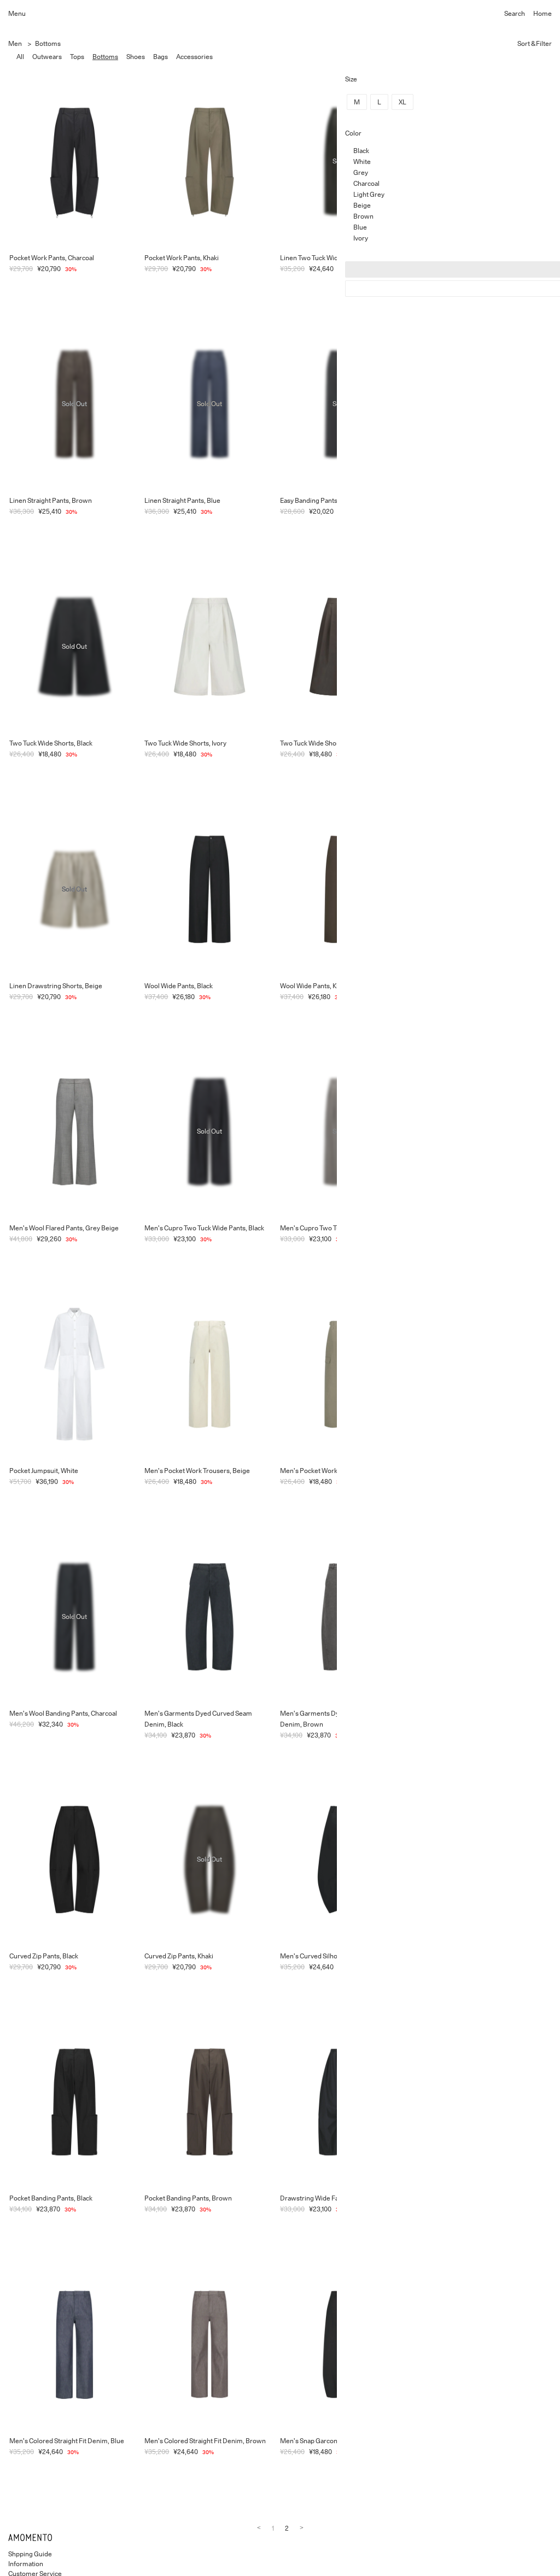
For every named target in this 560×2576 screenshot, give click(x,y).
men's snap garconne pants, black (331, 2441)
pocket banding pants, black (51, 2198)
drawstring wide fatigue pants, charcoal (340, 2198)
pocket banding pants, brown (188, 2198)
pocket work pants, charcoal (52, 258)
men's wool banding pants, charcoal (63, 1713)
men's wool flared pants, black (461, 986)
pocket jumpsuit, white (44, 1471)
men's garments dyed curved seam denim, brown (334, 1719)
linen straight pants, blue (182, 500)
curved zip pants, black (44, 1956)
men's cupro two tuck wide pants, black (204, 1228)
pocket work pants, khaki (182, 258)
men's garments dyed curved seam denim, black (198, 1719)
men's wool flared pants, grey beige (64, 1228)
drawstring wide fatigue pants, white (471, 2198)
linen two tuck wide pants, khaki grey (337, 258)
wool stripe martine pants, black (463, 1956)
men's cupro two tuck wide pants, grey (339, 1228)
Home (542, 13)
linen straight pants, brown (51, 500)
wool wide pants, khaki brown (325, 986)
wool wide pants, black (179, 986)
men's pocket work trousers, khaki (332, 1471)
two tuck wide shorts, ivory (185, 743)
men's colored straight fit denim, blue (67, 2441)
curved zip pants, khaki (179, 1956)
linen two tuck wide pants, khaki (464, 258)
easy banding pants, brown (455, 500)
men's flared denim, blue (453, 1713)
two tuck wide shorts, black (51, 743)
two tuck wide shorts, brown (324, 743)
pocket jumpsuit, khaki (449, 1228)
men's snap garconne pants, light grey (474, 2441)
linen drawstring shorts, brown (463, 743)
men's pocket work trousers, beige (197, 1471)
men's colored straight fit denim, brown (205, 2441)
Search (515, 13)
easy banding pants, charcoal (323, 500)
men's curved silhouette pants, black (335, 1956)
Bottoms (48, 43)
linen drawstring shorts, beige (56, 986)
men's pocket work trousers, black (467, 1471)
